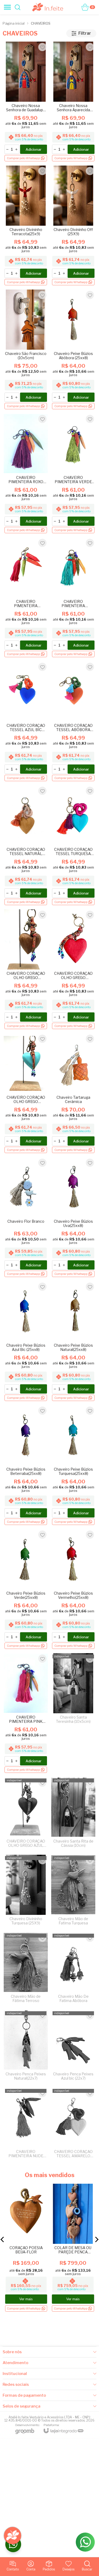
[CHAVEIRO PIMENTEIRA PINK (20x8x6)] (26, 1713)
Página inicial (14, 23)
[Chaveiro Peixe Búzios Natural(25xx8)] (73, 1342)
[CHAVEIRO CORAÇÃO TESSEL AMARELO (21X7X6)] (73, 2125)
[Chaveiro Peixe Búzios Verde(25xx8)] (26, 1589)
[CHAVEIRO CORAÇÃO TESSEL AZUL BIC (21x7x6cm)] (26, 722)
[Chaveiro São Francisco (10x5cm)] (26, 350)
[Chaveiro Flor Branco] (26, 1218)
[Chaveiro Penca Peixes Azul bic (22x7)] (73, 2047)
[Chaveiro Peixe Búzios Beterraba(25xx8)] (26, 1465)
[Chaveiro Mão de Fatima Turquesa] (73, 1892)
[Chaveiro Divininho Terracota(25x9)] (26, 226)
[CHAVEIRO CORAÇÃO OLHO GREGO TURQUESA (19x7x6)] (26, 1094)
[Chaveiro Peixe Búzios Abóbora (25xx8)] (73, 350)
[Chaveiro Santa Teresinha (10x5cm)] (73, 1713)
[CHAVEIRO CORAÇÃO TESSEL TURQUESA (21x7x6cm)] (73, 846)
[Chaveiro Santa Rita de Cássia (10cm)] (73, 1814)
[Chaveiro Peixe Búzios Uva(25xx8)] (73, 1218)
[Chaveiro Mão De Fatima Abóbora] (73, 1969)
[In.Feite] (48, 7)
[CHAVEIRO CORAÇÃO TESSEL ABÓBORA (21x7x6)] (73, 722)
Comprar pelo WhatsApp (24, 2308)
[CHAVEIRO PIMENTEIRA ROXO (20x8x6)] (26, 474)
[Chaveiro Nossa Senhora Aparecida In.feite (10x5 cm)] (73, 102)
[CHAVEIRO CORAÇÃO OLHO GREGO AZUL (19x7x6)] (26, 1814)
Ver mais (26, 2299)
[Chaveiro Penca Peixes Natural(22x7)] (26, 2047)
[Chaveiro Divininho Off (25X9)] (73, 226)
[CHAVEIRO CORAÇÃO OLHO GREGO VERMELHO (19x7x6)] (73, 970)
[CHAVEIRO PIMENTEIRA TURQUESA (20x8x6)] (73, 598)
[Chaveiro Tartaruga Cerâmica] (73, 1094)
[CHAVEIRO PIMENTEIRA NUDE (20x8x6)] (26, 2125)
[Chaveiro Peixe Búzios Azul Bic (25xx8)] (26, 1342)
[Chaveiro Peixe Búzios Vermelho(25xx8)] (73, 1589)
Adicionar (34, 149)
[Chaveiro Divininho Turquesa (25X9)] (26, 1892)
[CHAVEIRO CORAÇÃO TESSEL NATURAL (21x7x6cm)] (26, 846)
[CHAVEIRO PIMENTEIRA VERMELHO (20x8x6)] (26, 598)
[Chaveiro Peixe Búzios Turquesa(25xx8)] (73, 1465)
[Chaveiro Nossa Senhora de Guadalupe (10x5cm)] (26, 102)
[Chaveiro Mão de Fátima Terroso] (26, 1969)
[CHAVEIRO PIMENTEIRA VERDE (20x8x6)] (73, 474)
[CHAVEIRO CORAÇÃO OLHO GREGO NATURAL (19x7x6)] (26, 970)
